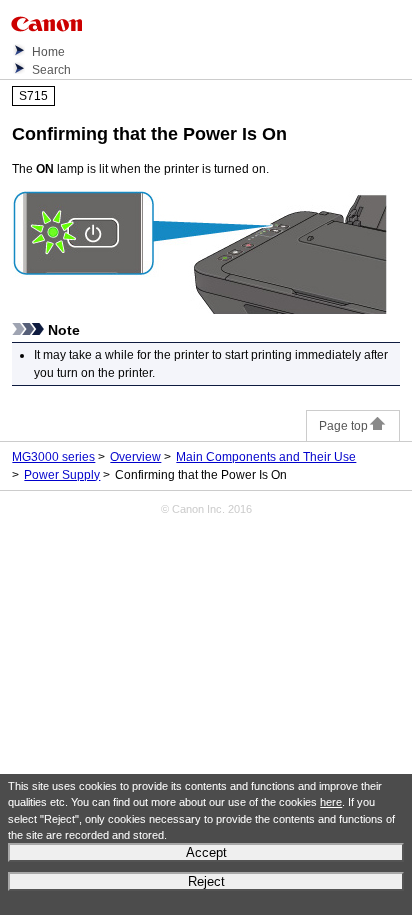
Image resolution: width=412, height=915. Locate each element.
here (331, 802)
